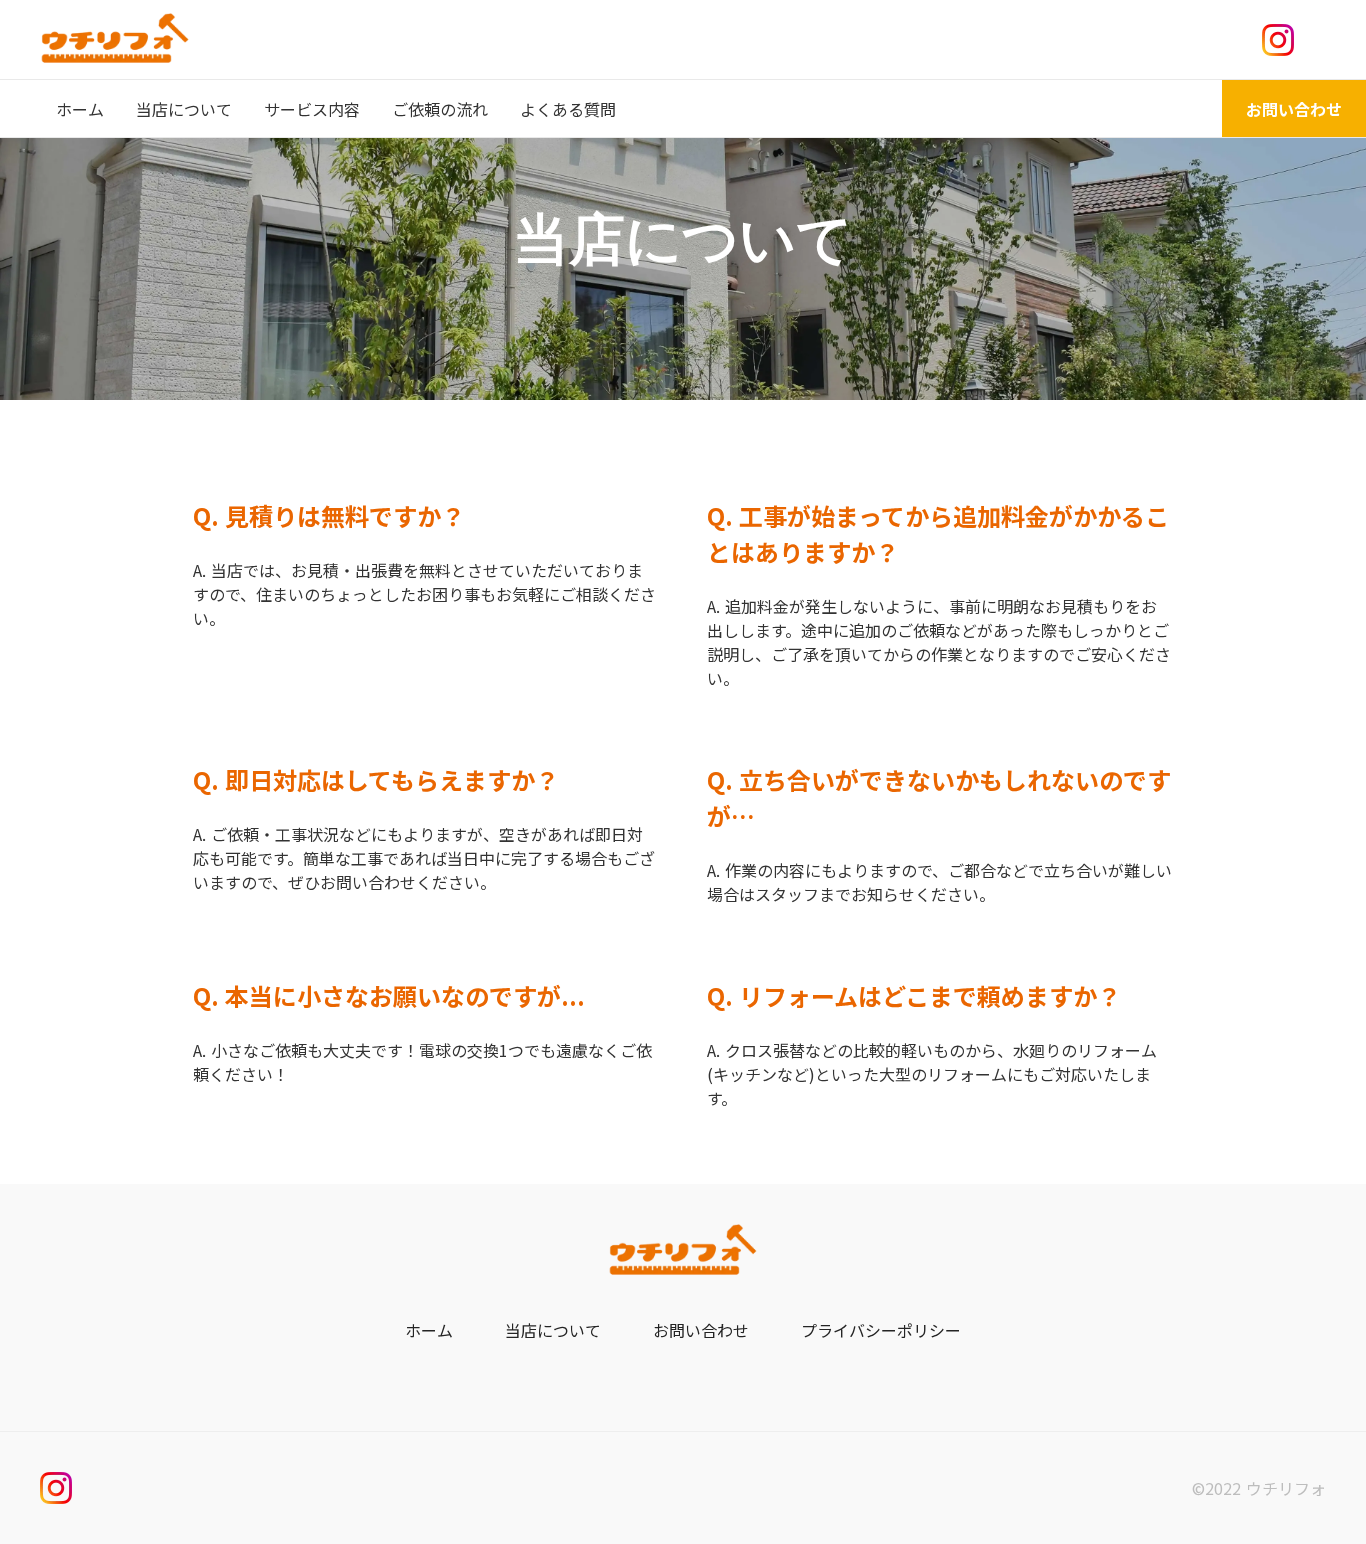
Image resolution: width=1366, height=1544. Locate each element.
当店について (184, 109)
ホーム (429, 1330)
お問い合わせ (701, 1330)
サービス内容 (312, 109)
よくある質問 (568, 109)
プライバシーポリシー (881, 1330)
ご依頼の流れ (440, 109)
